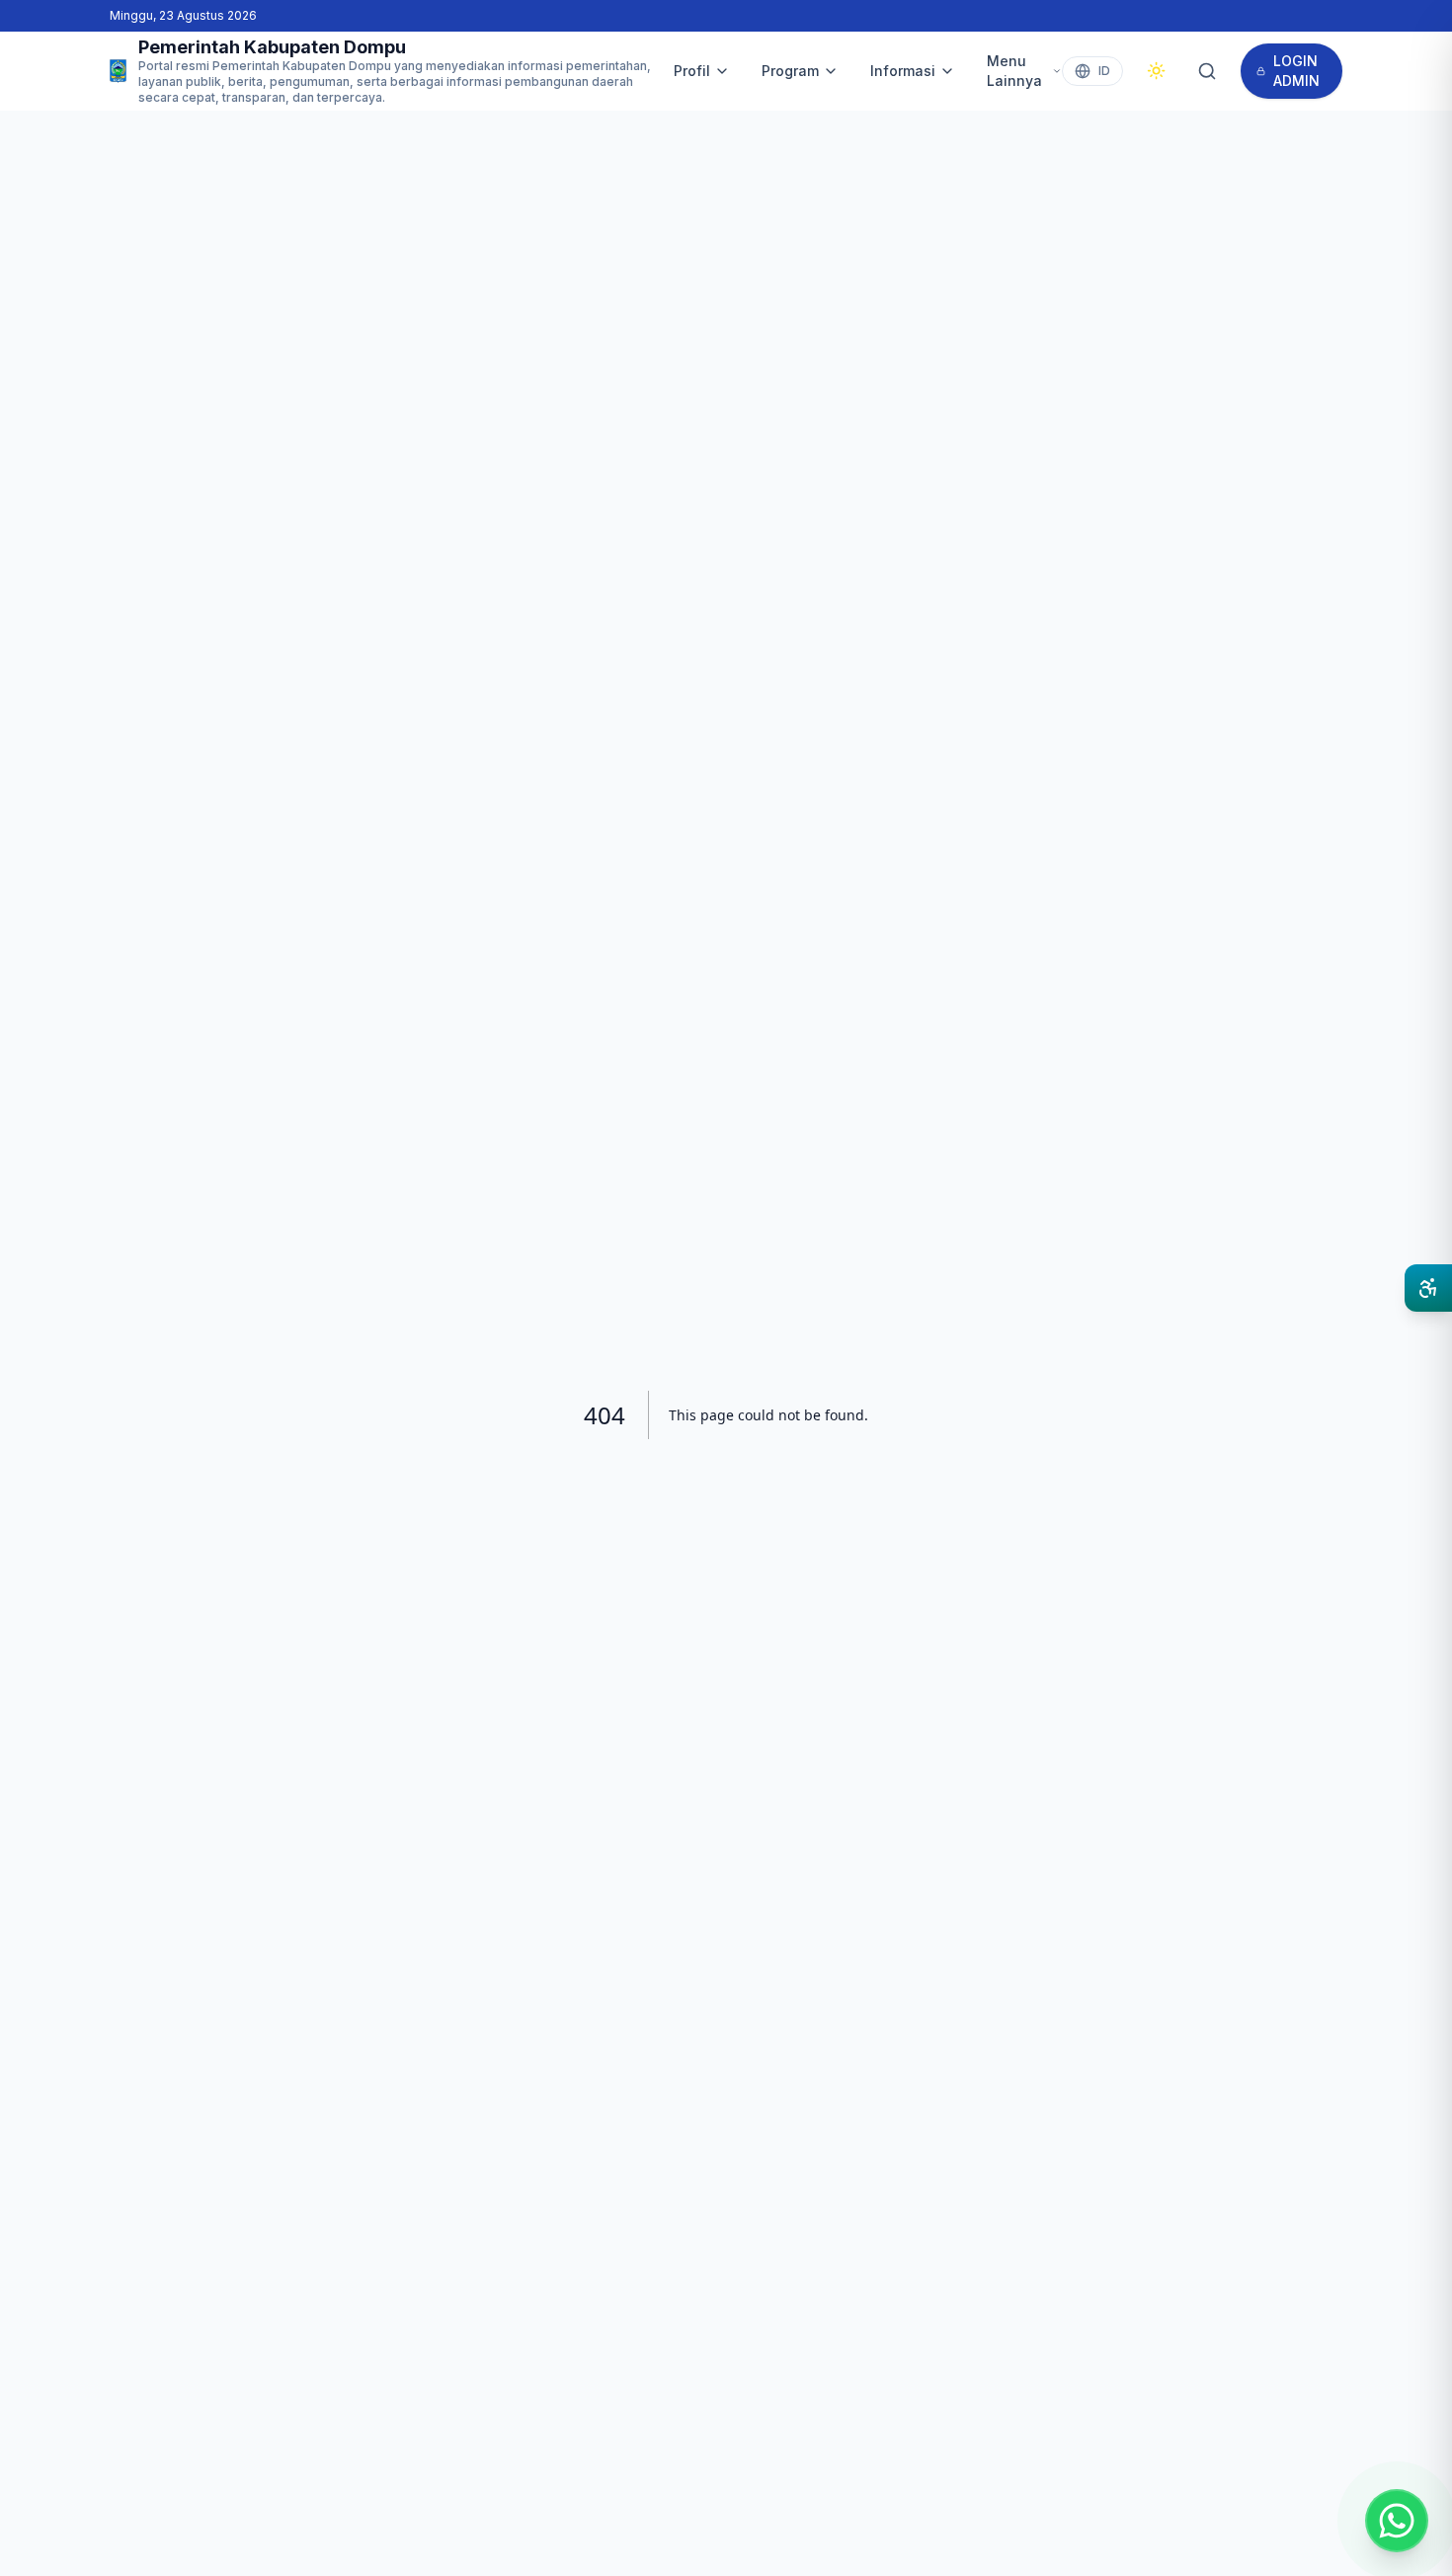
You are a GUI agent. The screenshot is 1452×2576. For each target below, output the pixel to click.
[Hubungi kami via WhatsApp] (1397, 2521)
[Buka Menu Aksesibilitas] (1428, 1288)
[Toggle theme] (1156, 71)
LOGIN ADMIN (1296, 71)
